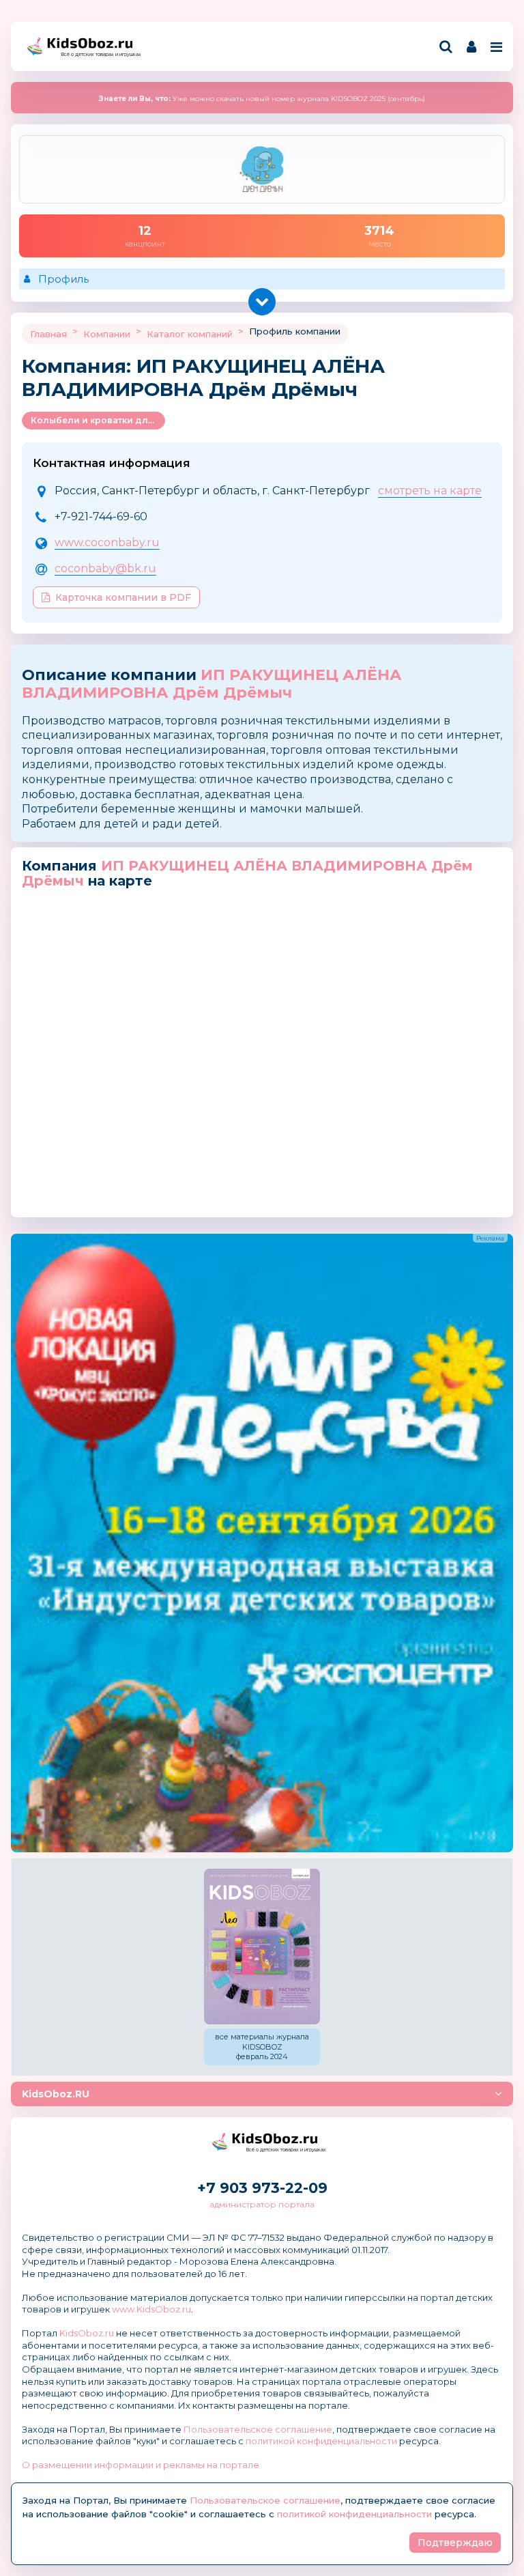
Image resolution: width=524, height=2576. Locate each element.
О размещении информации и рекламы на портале (141, 2465)
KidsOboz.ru (87, 2333)
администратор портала (262, 2204)
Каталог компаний (190, 334)
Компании (107, 334)
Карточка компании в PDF (123, 597)
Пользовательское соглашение (258, 2429)
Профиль (63, 279)
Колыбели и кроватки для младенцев (98, 420)
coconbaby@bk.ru (105, 568)
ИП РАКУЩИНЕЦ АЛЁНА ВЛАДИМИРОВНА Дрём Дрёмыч (212, 684)
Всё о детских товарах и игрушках (97, 54)
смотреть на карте (430, 491)
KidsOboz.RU (56, 2094)
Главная (48, 334)
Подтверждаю (455, 2543)
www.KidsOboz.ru (151, 2309)
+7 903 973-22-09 (262, 2188)
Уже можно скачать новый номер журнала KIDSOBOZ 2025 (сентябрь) (262, 99)
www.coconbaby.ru (107, 542)
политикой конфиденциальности (321, 2441)
